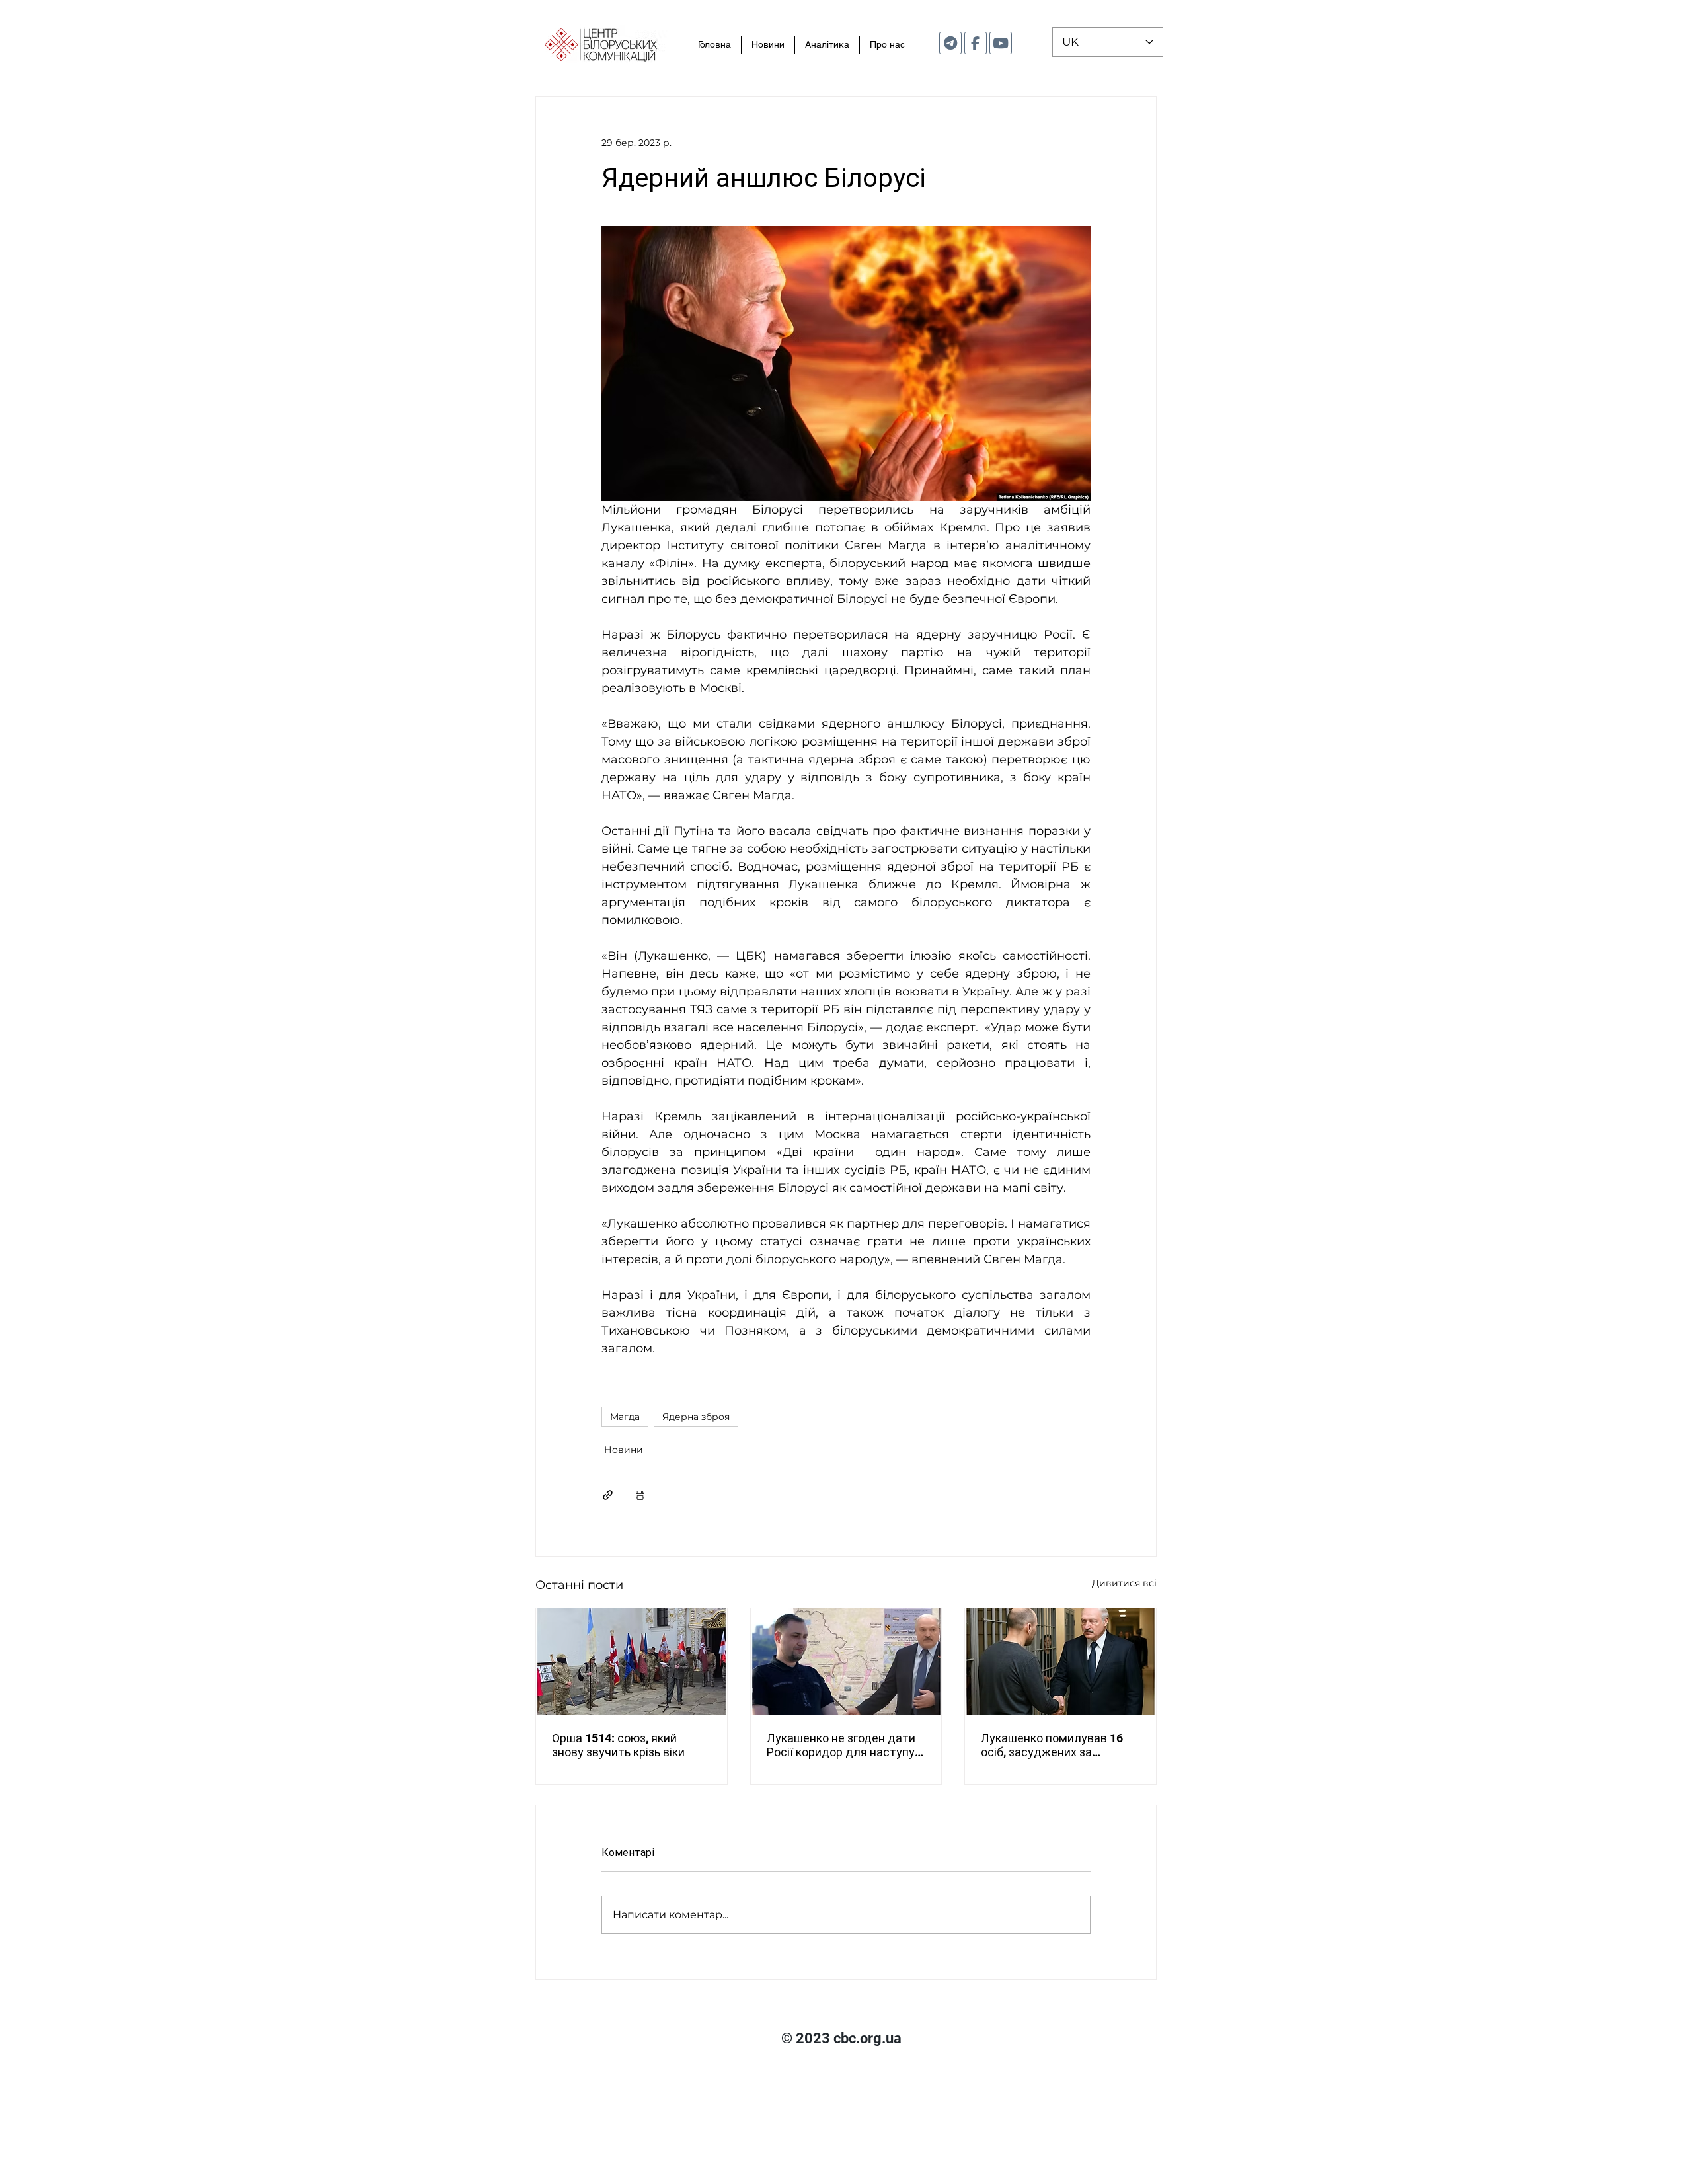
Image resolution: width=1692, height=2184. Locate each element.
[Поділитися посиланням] (608, 1495)
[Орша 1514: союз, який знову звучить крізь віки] (632, 1662)
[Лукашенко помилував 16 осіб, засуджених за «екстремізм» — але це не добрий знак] (1060, 1662)
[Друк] (640, 1495)
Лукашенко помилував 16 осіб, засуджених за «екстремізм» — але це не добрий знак (1053, 1745)
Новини (624, 1450)
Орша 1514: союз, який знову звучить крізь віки (618, 1745)
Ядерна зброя (696, 1417)
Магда (625, 1417)
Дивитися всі (1124, 1583)
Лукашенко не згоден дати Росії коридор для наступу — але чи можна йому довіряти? (841, 1745)
